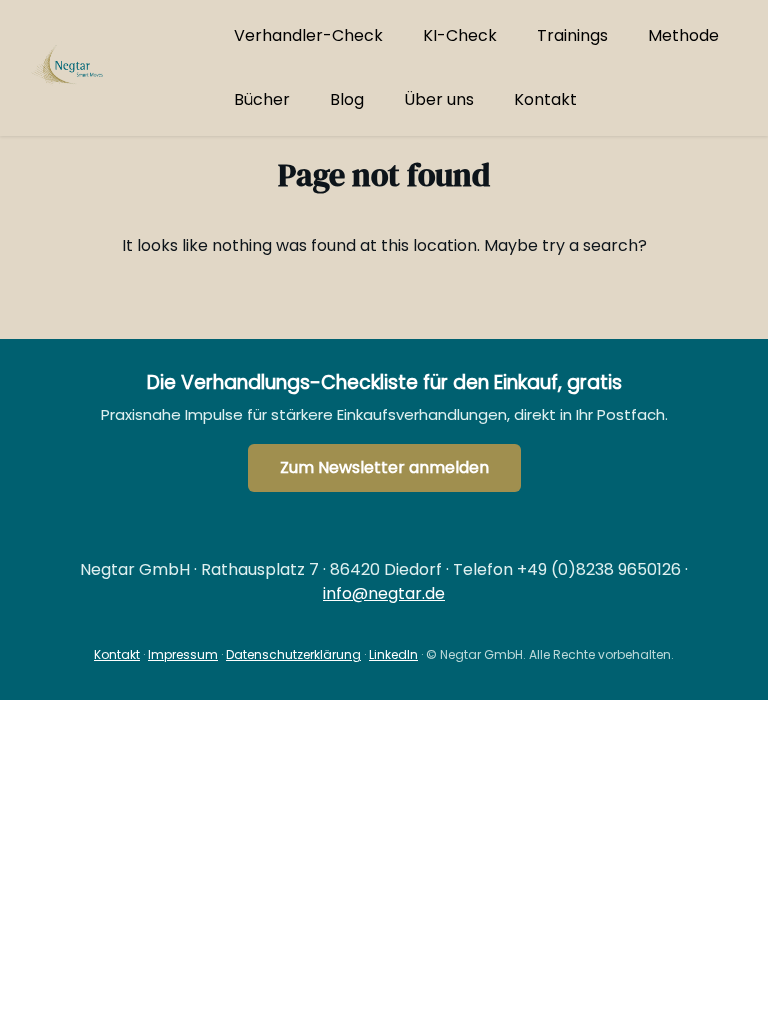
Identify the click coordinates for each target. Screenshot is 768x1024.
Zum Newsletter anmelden (384, 467)
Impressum (183, 654)
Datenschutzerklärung (293, 654)
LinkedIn (393, 654)
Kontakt (117, 654)
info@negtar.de (384, 593)
